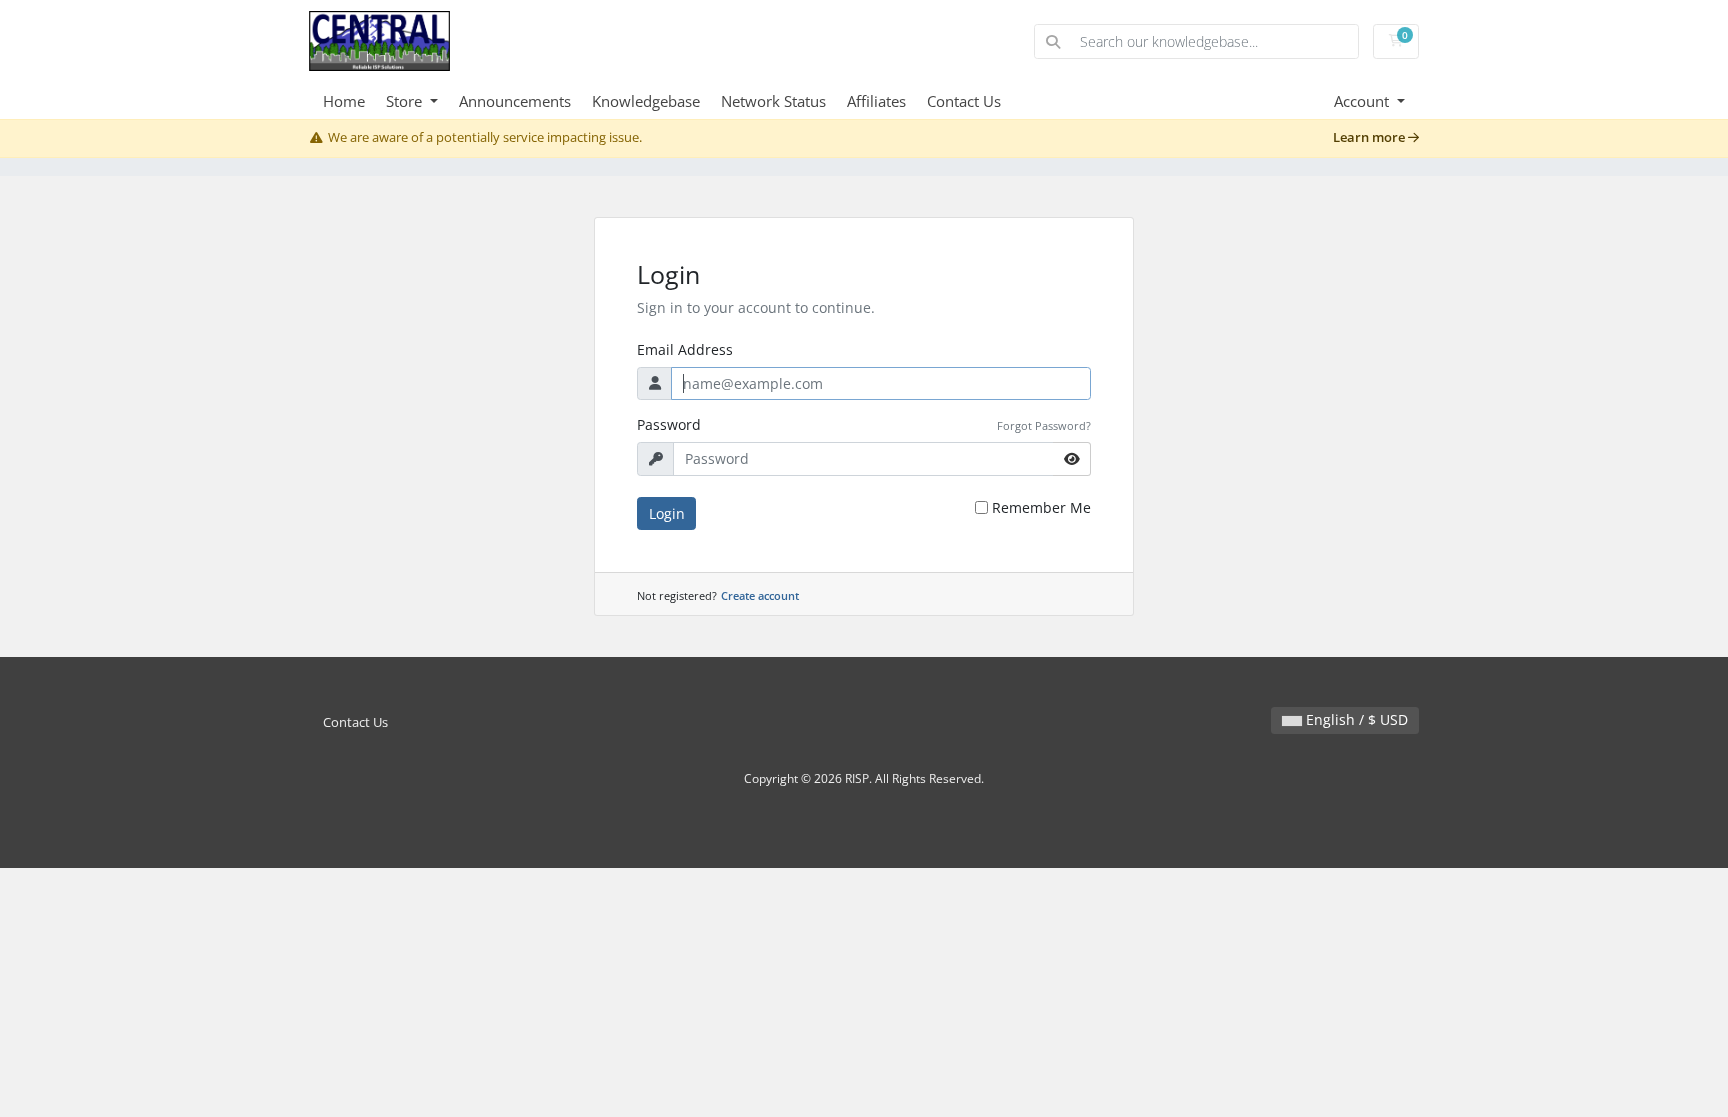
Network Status (773, 101)
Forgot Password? (1044, 425)
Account (1363, 101)
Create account (760, 595)
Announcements (515, 101)
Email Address (685, 349)
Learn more (1370, 137)
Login (667, 513)
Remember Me (1041, 507)
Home (344, 101)
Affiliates (876, 101)
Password (669, 424)
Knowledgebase (646, 101)
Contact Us (964, 101)
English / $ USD (1355, 719)
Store (406, 101)
